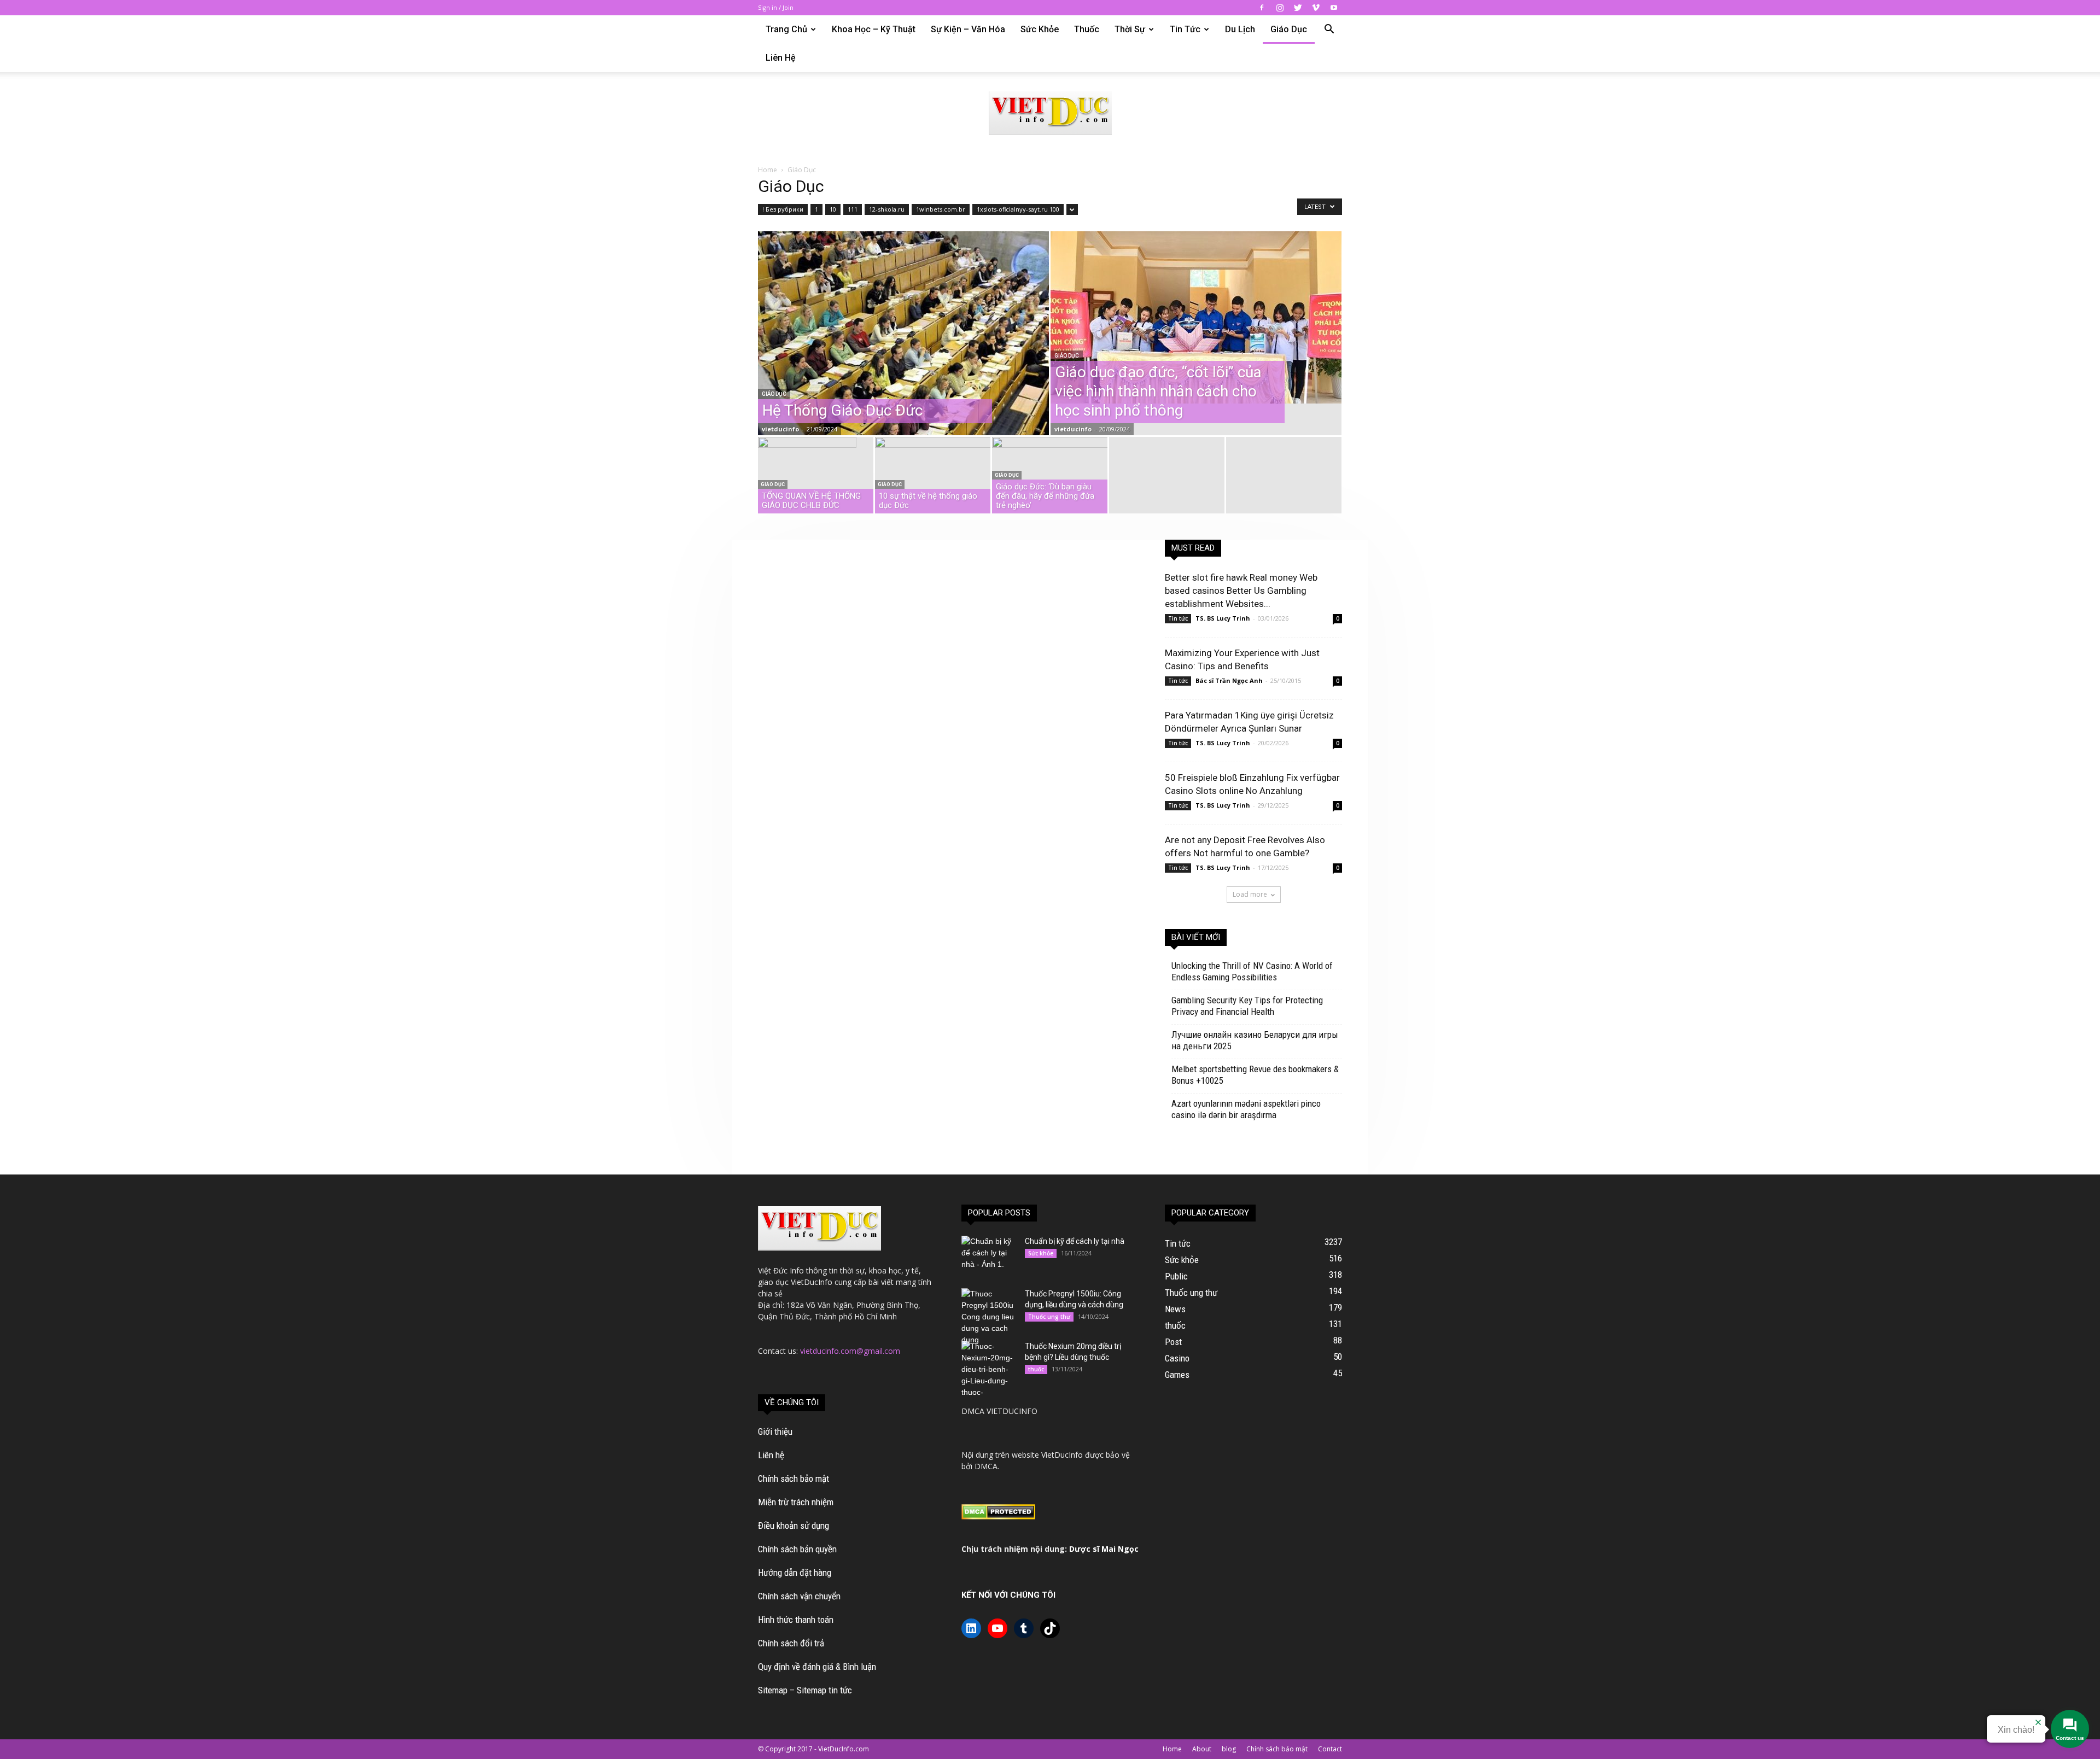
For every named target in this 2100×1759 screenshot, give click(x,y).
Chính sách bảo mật (794, 1479)
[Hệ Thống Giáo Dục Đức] (903, 358)
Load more (1250, 894)
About (1202, 1749)
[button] (1329, 30)
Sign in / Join (776, 7)
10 (833, 209)
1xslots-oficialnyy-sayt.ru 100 (1018, 209)
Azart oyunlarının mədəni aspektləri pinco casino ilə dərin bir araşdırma (1246, 1109)
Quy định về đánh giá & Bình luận (817, 1667)
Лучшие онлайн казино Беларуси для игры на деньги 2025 (1255, 1040)
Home (768, 170)
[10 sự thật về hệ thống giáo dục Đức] (933, 478)
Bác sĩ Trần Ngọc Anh (1229, 680)
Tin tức (1185, 29)
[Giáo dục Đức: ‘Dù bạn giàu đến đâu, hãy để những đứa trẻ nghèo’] (1050, 478)
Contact (1330, 1749)
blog (1229, 1749)
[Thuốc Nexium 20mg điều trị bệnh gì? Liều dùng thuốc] (989, 1369)
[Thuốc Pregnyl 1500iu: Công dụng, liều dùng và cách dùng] (989, 1317)
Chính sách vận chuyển (799, 1596)
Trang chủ (786, 29)
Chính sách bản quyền (797, 1549)
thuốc (1087, 29)
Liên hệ (771, 1455)
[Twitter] (1298, 8)
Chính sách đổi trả (791, 1643)
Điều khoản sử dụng (794, 1526)
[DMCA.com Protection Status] (998, 1517)
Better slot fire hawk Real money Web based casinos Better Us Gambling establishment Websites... (1241, 591)
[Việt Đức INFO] (1050, 113)
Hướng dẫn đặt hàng (795, 1573)
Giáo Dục (1289, 29)
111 (853, 209)
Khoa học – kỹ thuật (874, 29)
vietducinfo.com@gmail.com (850, 1351)
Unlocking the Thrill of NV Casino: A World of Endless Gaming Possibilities (1252, 971)
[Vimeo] (1316, 8)
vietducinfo (780, 429)
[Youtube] (1334, 8)
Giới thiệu (775, 1431)
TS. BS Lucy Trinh (1223, 618)
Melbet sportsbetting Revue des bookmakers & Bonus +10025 (1255, 1075)
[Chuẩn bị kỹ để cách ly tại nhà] (989, 1255)
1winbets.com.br (941, 209)
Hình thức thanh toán (796, 1620)
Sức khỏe (1040, 29)
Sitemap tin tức (824, 1690)
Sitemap (773, 1690)
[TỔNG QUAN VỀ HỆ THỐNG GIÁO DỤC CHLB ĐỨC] (816, 470)
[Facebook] (1262, 8)
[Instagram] (1280, 8)
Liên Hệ (781, 58)
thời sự (1130, 29)
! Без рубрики (783, 209)
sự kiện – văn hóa (968, 29)
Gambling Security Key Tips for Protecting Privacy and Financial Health (1247, 1006)
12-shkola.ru (887, 209)
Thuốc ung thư (1049, 1317)
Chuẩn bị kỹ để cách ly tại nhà (1075, 1241)
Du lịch (1240, 29)
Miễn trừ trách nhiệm (796, 1502)
